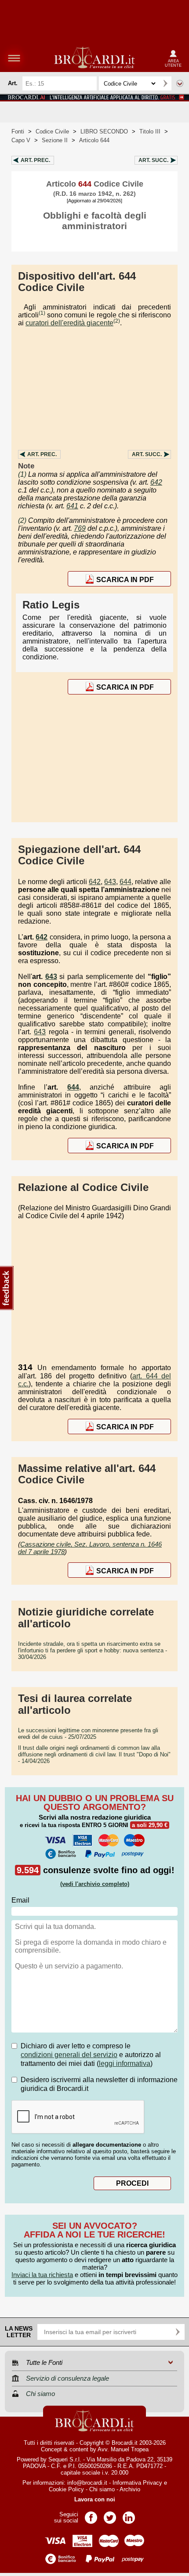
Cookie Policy (66, 2489)
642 (156, 482)
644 (125, 882)
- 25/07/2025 (88, 1734)
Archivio (130, 2489)
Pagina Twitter (110, 2515)
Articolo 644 (94, 140)
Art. (35, 160)
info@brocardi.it (87, 2483)
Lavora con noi (95, 2499)
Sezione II (55, 140)
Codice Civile (52, 131)
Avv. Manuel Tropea (123, 2449)
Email (20, 1900)
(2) (117, 321)
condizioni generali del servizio (69, 2055)
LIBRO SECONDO (104, 131)
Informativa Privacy (137, 2483)
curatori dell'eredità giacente (69, 323)
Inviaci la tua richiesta (42, 2275)
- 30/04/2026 (93, 1650)
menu (14, 58)
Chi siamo (102, 2489)
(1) (42, 313)
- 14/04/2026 (94, 1754)
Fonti (18, 131)
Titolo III (150, 131)
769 (80, 528)
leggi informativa (125, 2063)
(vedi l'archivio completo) (95, 1884)
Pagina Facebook (91, 2515)
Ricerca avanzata (180, 83)
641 (72, 506)
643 (110, 882)
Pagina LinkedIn (129, 2515)
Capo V (21, 140)
